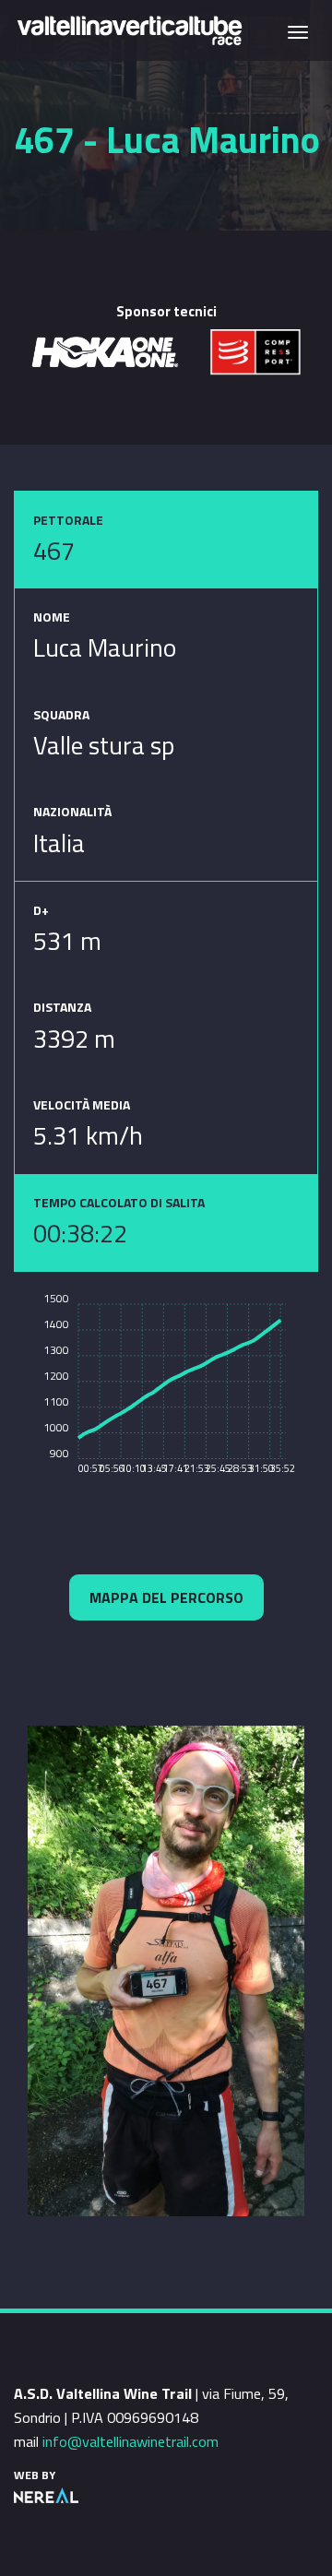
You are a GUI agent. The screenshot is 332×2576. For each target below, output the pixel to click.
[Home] (129, 29)
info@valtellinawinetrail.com (130, 2441)
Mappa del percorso (166, 1597)
